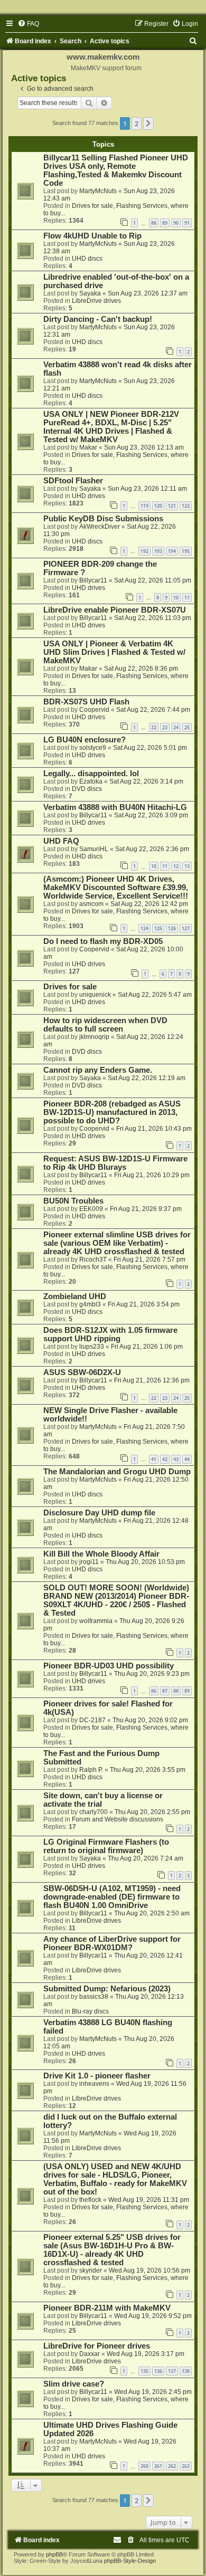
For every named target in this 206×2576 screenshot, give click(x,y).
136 (158, 2371)
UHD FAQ (61, 841)
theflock (90, 2200)
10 (176, 598)
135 (144, 2371)
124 (144, 928)
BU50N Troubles (73, 1201)
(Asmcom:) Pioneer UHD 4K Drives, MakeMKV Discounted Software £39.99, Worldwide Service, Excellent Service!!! (116, 888)
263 (186, 2466)
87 (165, 1691)
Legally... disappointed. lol (91, 774)
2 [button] (137, 123)
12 (176, 866)
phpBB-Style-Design (130, 2561)
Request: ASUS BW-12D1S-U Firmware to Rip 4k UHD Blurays (115, 1163)
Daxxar (90, 2354)
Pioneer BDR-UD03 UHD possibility (109, 1666)
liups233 (92, 1347)
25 (187, 727)
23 (165, 727)
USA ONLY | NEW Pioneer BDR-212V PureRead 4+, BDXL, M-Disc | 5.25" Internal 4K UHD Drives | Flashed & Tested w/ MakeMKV (111, 427)
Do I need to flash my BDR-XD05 (103, 941)
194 (172, 551)
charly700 (93, 1812)
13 (187, 866)
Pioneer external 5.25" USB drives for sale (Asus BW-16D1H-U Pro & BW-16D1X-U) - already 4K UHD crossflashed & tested (112, 2250)
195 (186, 551)
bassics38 (94, 1997)
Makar (88, 447)
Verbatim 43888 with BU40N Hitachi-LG (115, 807)
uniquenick (95, 995)
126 (172, 928)
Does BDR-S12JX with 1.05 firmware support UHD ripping (110, 1334)
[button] (148, 123)
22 (154, 727)
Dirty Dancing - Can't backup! (98, 319)
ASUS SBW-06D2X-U (82, 1372)
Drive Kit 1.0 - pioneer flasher (97, 2076)
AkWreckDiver (100, 527)
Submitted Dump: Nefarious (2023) (107, 1989)
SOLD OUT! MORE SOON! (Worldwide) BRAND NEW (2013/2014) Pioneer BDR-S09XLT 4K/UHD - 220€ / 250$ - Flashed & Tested (116, 1600)
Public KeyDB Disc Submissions (103, 519)
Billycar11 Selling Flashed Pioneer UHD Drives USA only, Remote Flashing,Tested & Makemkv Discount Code (116, 170)
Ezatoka (91, 781)
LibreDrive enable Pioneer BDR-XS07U (115, 610)
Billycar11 (93, 580)
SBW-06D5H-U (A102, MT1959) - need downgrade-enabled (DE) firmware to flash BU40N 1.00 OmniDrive (112, 1897)
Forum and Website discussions (118, 1819)
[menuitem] (28, 24)
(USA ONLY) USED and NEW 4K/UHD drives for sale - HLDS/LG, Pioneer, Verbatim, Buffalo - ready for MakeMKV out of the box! (115, 2179)
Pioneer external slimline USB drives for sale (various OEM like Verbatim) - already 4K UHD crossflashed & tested (117, 1243)
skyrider (91, 2270)
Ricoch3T (93, 1260)
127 (186, 928)
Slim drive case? (74, 2384)
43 (176, 1459)
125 (158, 928)
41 (154, 1459)
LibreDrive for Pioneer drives (97, 2346)
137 (172, 2371)
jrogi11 (89, 1562)
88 (154, 223)
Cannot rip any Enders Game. (98, 1070)
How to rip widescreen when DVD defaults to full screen (105, 1025)
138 (186, 2371)
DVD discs (87, 789)
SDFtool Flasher (73, 481)
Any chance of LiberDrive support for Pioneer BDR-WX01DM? (112, 1943)
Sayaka (90, 293)
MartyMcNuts (98, 191)
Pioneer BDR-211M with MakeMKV (107, 2308)
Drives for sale (70, 987)
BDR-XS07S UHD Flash (86, 702)
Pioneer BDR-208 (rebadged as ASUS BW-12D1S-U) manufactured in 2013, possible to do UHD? (112, 1112)
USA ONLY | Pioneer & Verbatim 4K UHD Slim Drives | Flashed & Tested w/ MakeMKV (114, 652)
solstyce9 (93, 748)
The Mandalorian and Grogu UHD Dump (117, 1472)
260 (144, 2466)
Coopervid (94, 710)
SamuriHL (94, 849)
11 (187, 598)
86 (154, 1691)
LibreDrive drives (96, 301)
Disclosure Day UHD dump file (99, 1513)
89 (165, 223)
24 (176, 727)
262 (172, 2466)
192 (144, 551)
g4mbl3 (90, 1304)
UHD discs (87, 259)
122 (186, 506)
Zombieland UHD (75, 1296)
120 (158, 506)
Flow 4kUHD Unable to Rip (92, 236)
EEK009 (91, 1209)
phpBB (54, 2554)
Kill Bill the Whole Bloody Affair (101, 1554)
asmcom (91, 904)
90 (176, 223)
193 (158, 551)
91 (187, 223)
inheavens (94, 2084)
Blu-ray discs (90, 2011)
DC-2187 (92, 1720)
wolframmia (96, 1621)
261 (158, 2466)
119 (144, 506)
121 (172, 506)
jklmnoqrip (94, 1037)
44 (187, 1459)
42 (165, 1459)
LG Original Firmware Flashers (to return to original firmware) (106, 1846)
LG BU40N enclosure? (85, 740)
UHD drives (88, 496)
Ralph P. (91, 1770)
